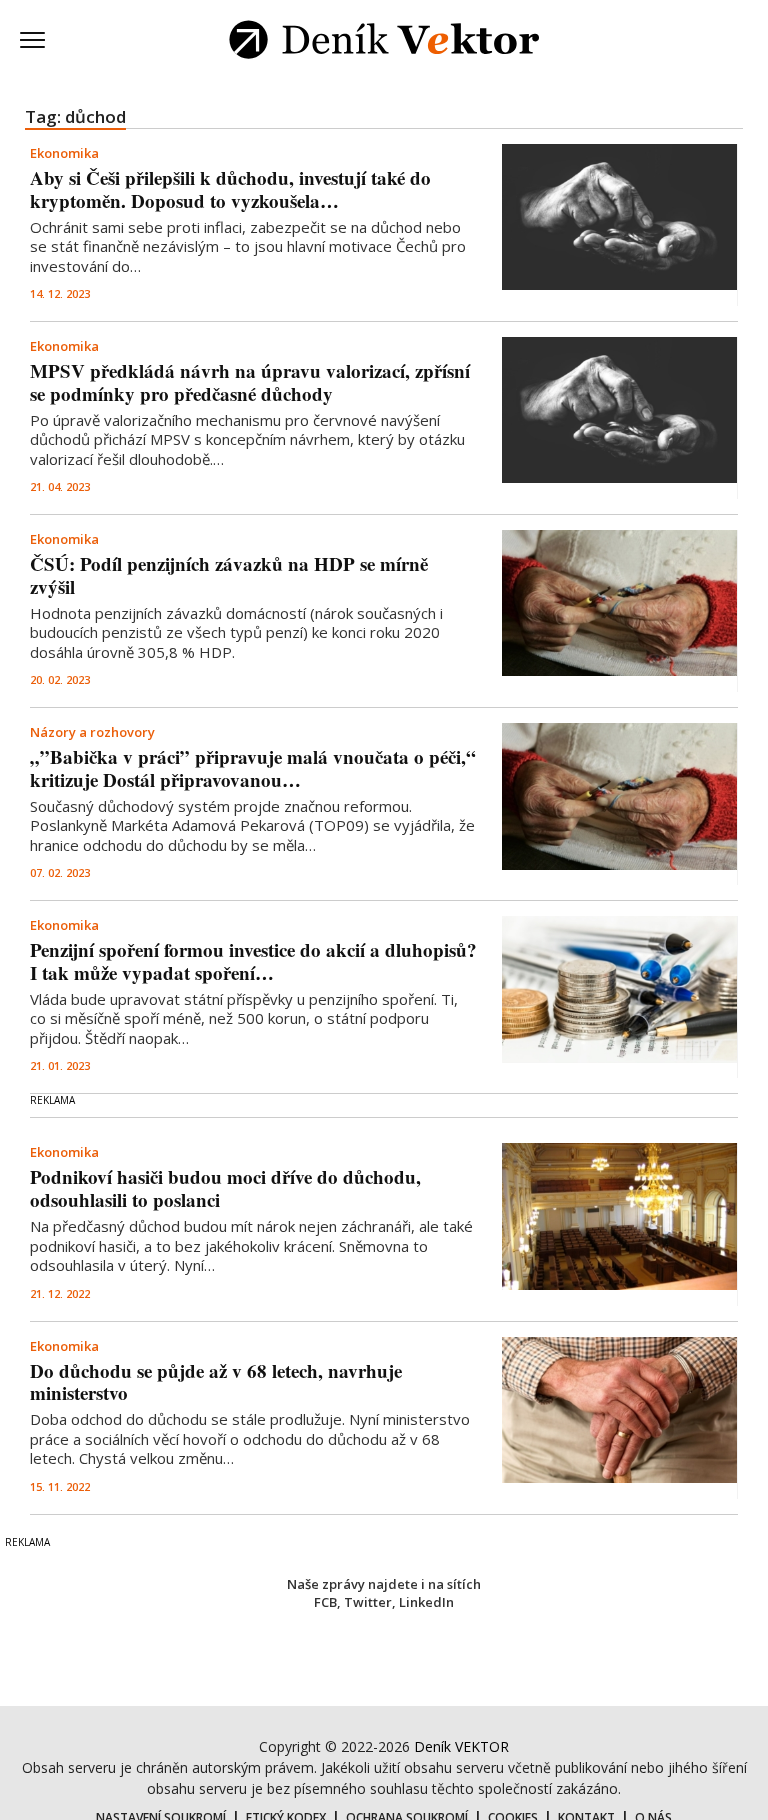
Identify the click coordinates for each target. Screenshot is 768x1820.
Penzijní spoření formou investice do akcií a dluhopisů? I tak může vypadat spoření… (253, 961)
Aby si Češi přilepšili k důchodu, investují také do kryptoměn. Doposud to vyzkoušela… (230, 189)
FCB (325, 1602)
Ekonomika (64, 153)
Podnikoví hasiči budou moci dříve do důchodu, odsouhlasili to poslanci (225, 1188)
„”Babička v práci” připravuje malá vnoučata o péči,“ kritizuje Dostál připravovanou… (253, 768)
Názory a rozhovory (92, 732)
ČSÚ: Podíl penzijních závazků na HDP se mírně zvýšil (229, 575)
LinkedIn (426, 1602)
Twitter (368, 1602)
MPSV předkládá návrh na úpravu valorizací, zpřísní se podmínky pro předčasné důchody (250, 382)
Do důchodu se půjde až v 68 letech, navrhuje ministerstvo (216, 1382)
